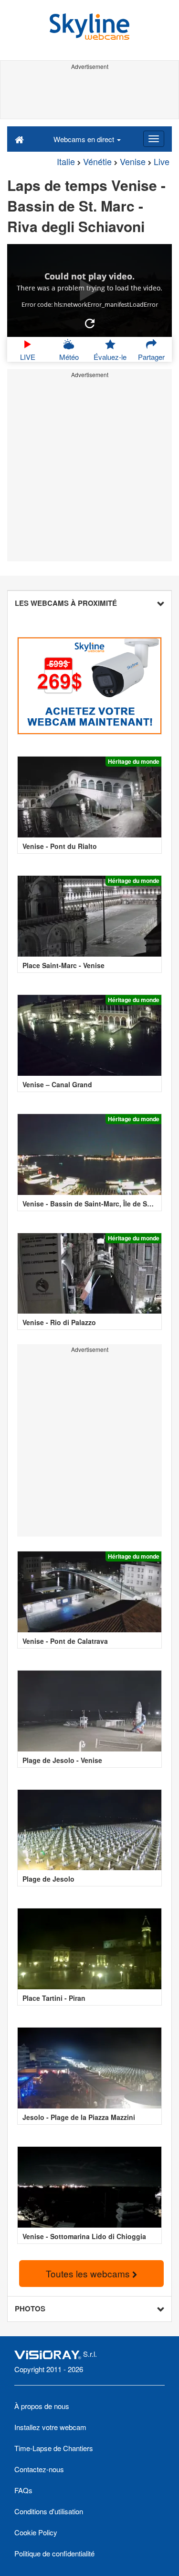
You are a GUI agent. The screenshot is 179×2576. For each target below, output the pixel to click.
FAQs (23, 2490)
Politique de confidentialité (54, 2553)
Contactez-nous (39, 2469)
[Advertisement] (89, 95)
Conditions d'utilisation (49, 2511)
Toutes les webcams (89, 2273)
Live (162, 161)
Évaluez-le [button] (110, 357)
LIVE (28, 357)
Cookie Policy (36, 2532)
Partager (151, 357)
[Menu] (154, 139)
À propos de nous (42, 2406)
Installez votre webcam (50, 2427)
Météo (69, 357)
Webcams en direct (85, 139)
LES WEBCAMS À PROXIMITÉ (66, 603)
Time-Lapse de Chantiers (54, 2448)
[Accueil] (19, 139)
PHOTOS (30, 2308)
